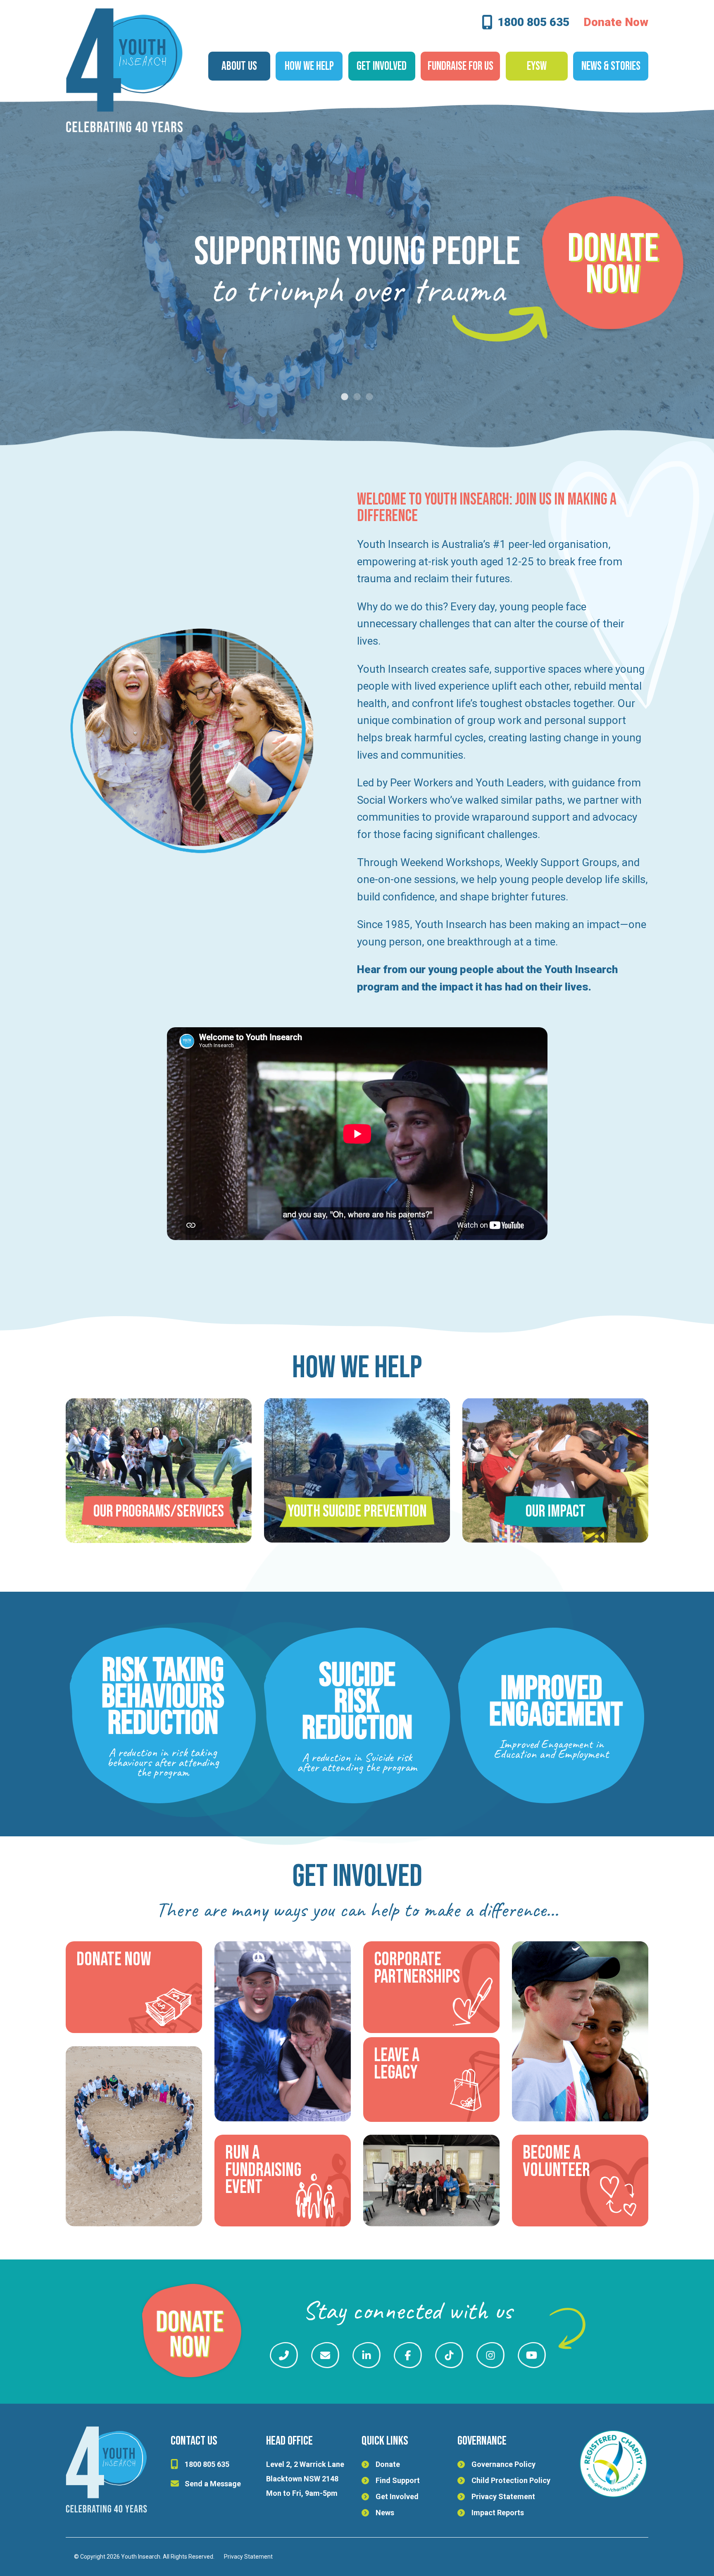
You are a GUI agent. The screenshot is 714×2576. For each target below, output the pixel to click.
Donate (388, 2464)
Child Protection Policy (511, 2480)
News (385, 2513)
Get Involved (397, 2496)
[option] (357, 277)
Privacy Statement (503, 2496)
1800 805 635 (533, 23)
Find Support (398, 2480)
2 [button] (357, 397)
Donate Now (616, 22)
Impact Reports (498, 2513)
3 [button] (369, 397)
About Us (239, 66)
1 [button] (345, 397)
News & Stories (611, 66)
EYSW (537, 66)
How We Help (309, 66)
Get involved (382, 66)
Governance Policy (503, 2464)
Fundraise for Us (461, 66)
